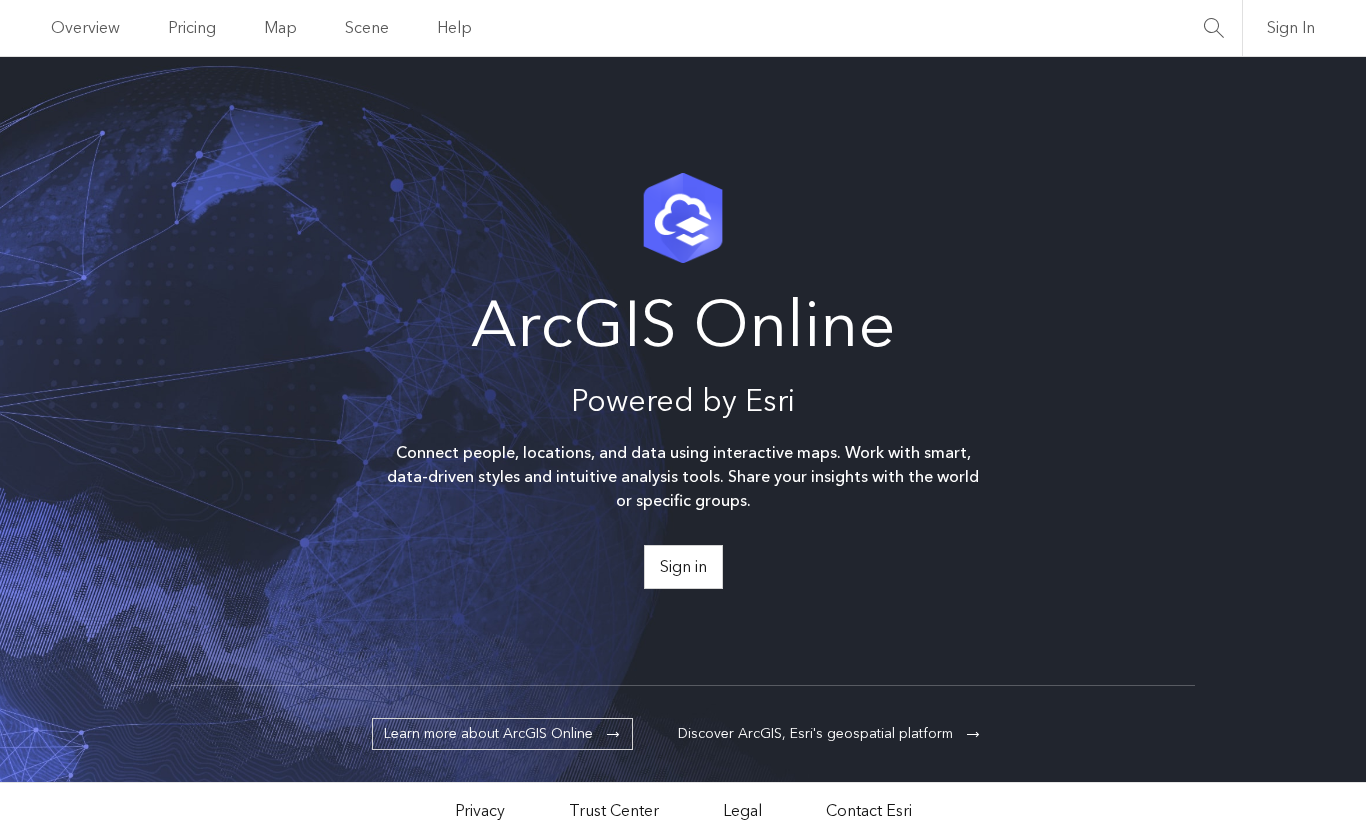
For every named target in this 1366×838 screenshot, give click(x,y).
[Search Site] (1214, 28)
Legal (742, 811)
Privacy (480, 811)
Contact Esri (869, 811)
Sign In (1291, 28)
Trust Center (614, 811)
